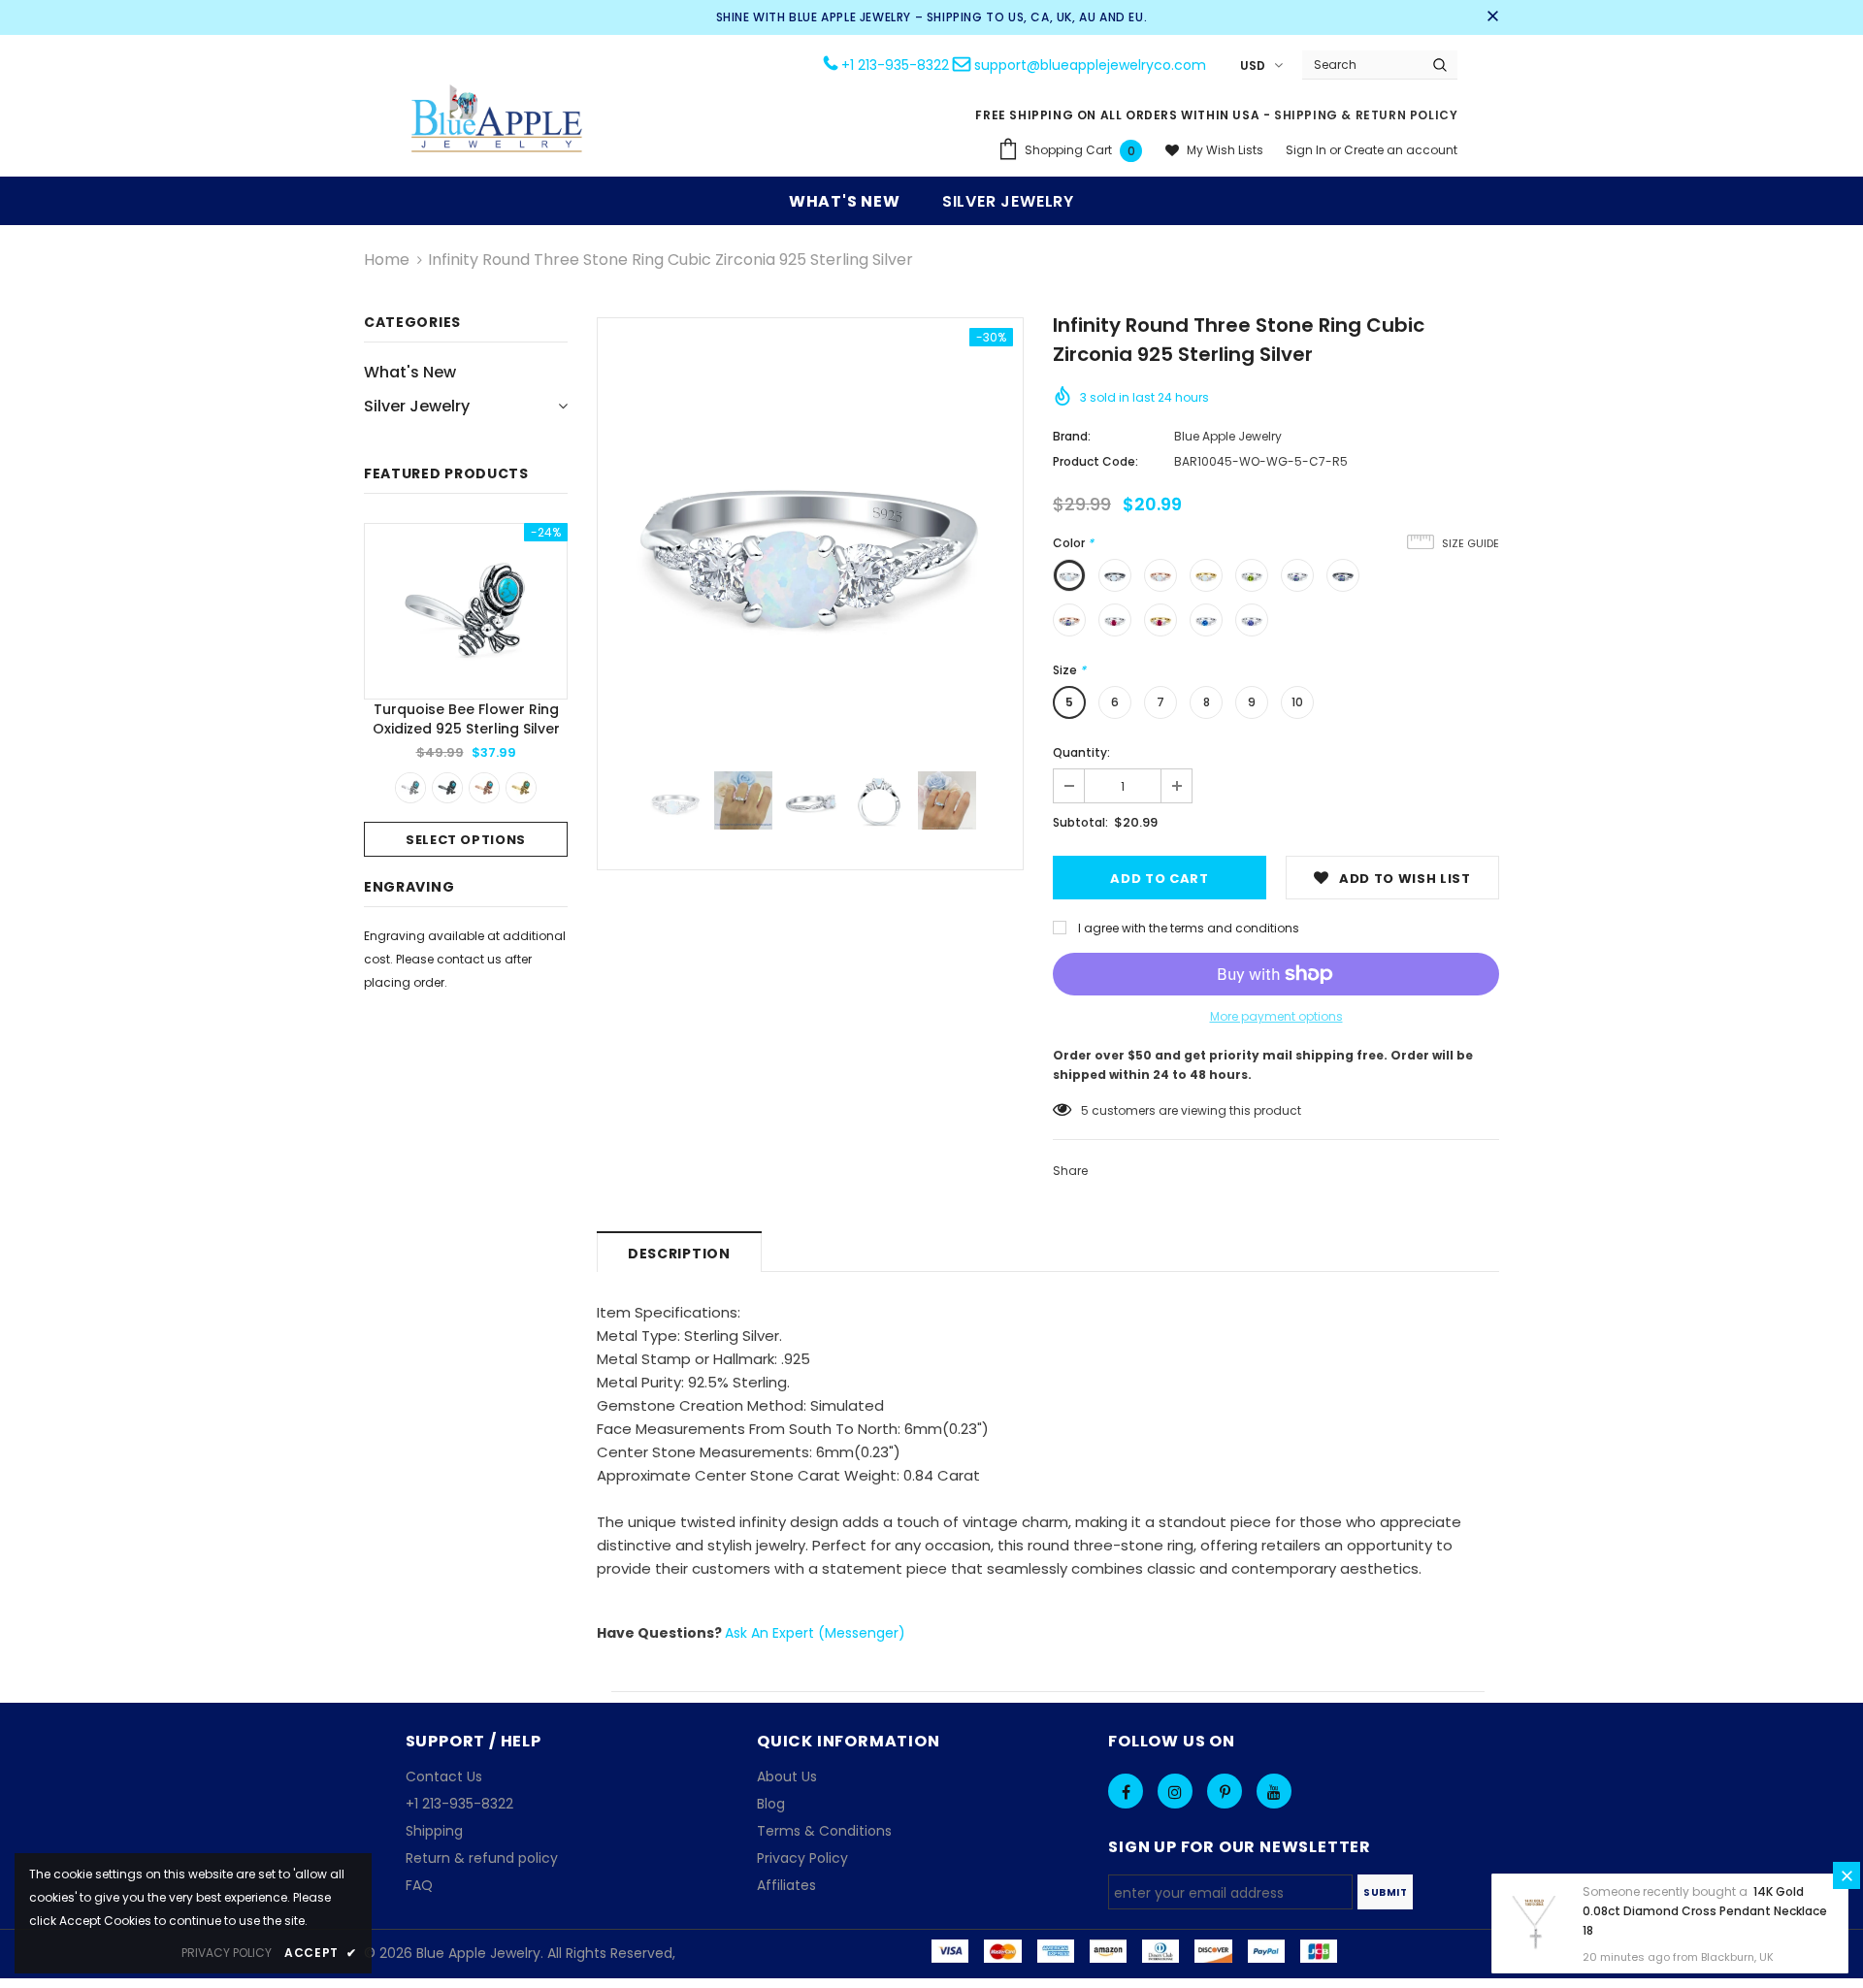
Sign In (1307, 150)
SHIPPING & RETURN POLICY (1366, 115)
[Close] (1847, 1875)
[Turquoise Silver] (410, 788)
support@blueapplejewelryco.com (1090, 65)
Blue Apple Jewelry (1228, 436)
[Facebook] (1126, 1791)
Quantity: (1081, 752)
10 (1297, 702)
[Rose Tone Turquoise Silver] (484, 788)
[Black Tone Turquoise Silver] (447, 788)
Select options (466, 840)
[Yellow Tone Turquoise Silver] (521, 788)
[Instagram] (1175, 1791)
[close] (1492, 17)
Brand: (1072, 436)
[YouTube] (1274, 1791)
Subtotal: (1080, 822)
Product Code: (1095, 461)
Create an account (1401, 150)
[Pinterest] (1225, 1791)
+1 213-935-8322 (895, 65)
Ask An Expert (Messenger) (815, 1633)
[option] (466, 690)
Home (387, 260)
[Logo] (498, 121)
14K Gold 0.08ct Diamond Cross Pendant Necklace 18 (1705, 1911)
